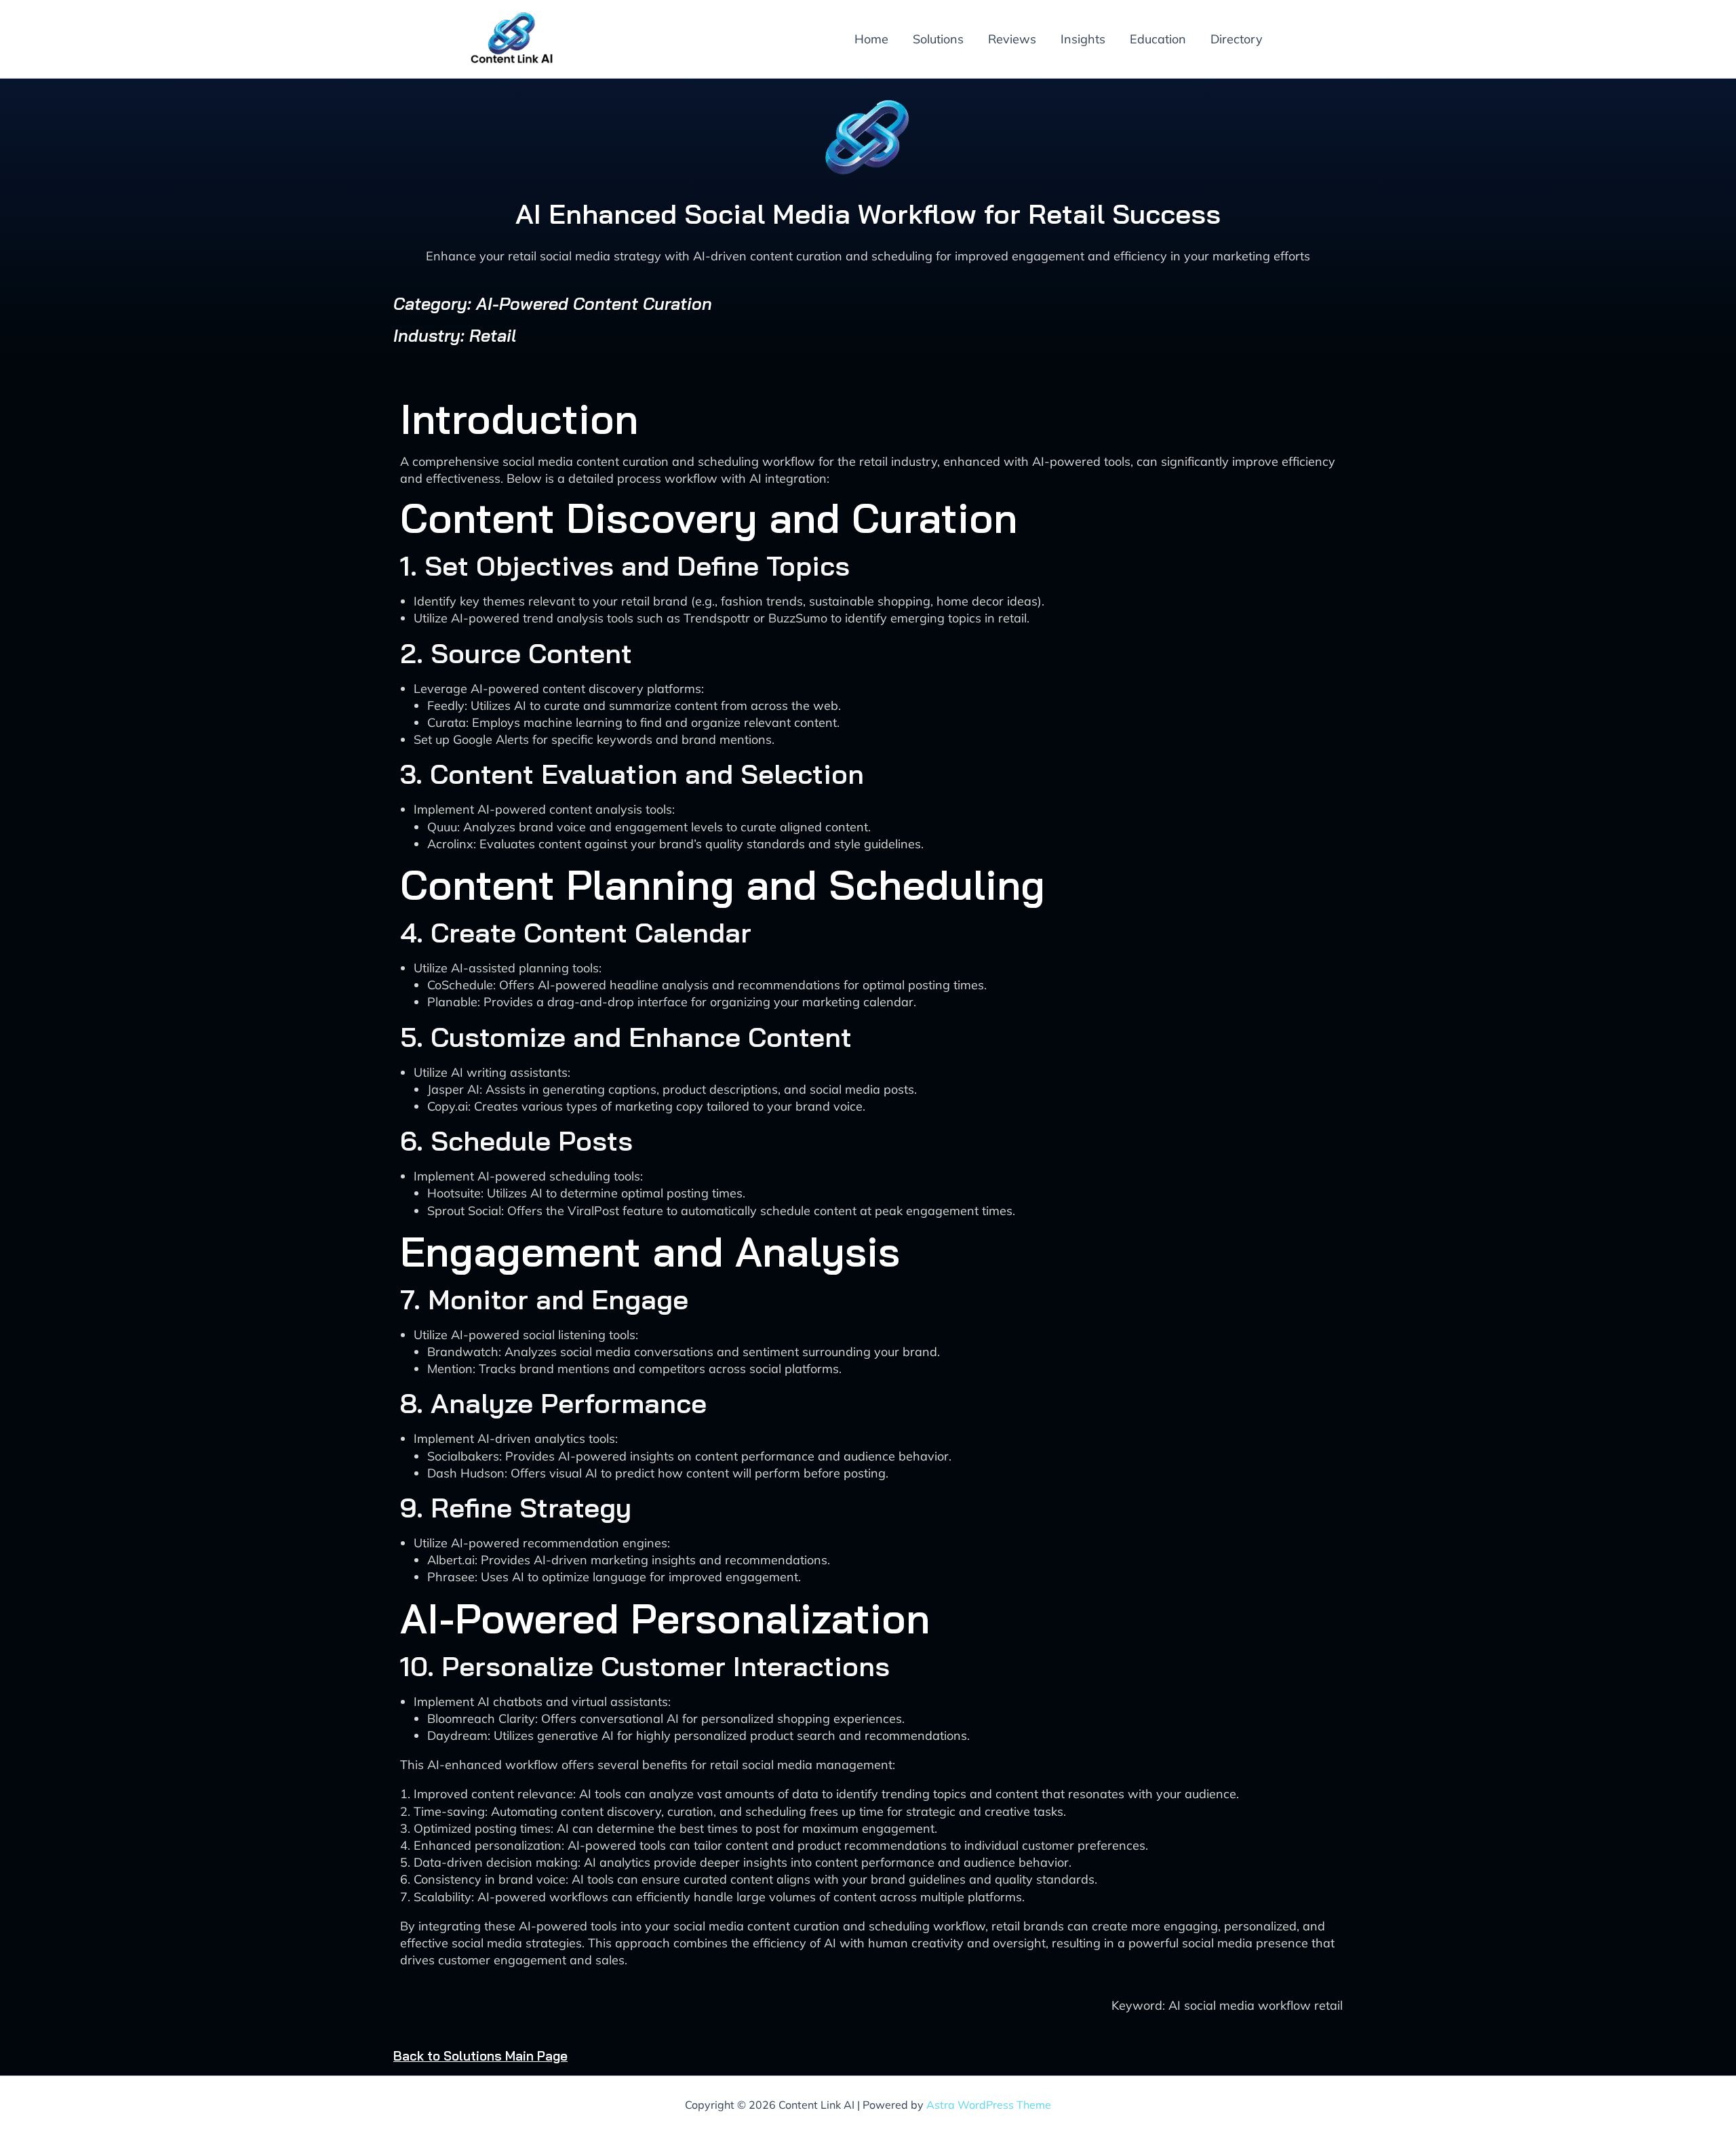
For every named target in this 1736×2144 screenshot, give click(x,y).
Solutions (938, 39)
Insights (1083, 39)
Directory (1237, 39)
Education (1158, 39)
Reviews (1012, 39)
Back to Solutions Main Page (480, 2056)
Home (871, 39)
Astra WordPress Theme (989, 2105)
